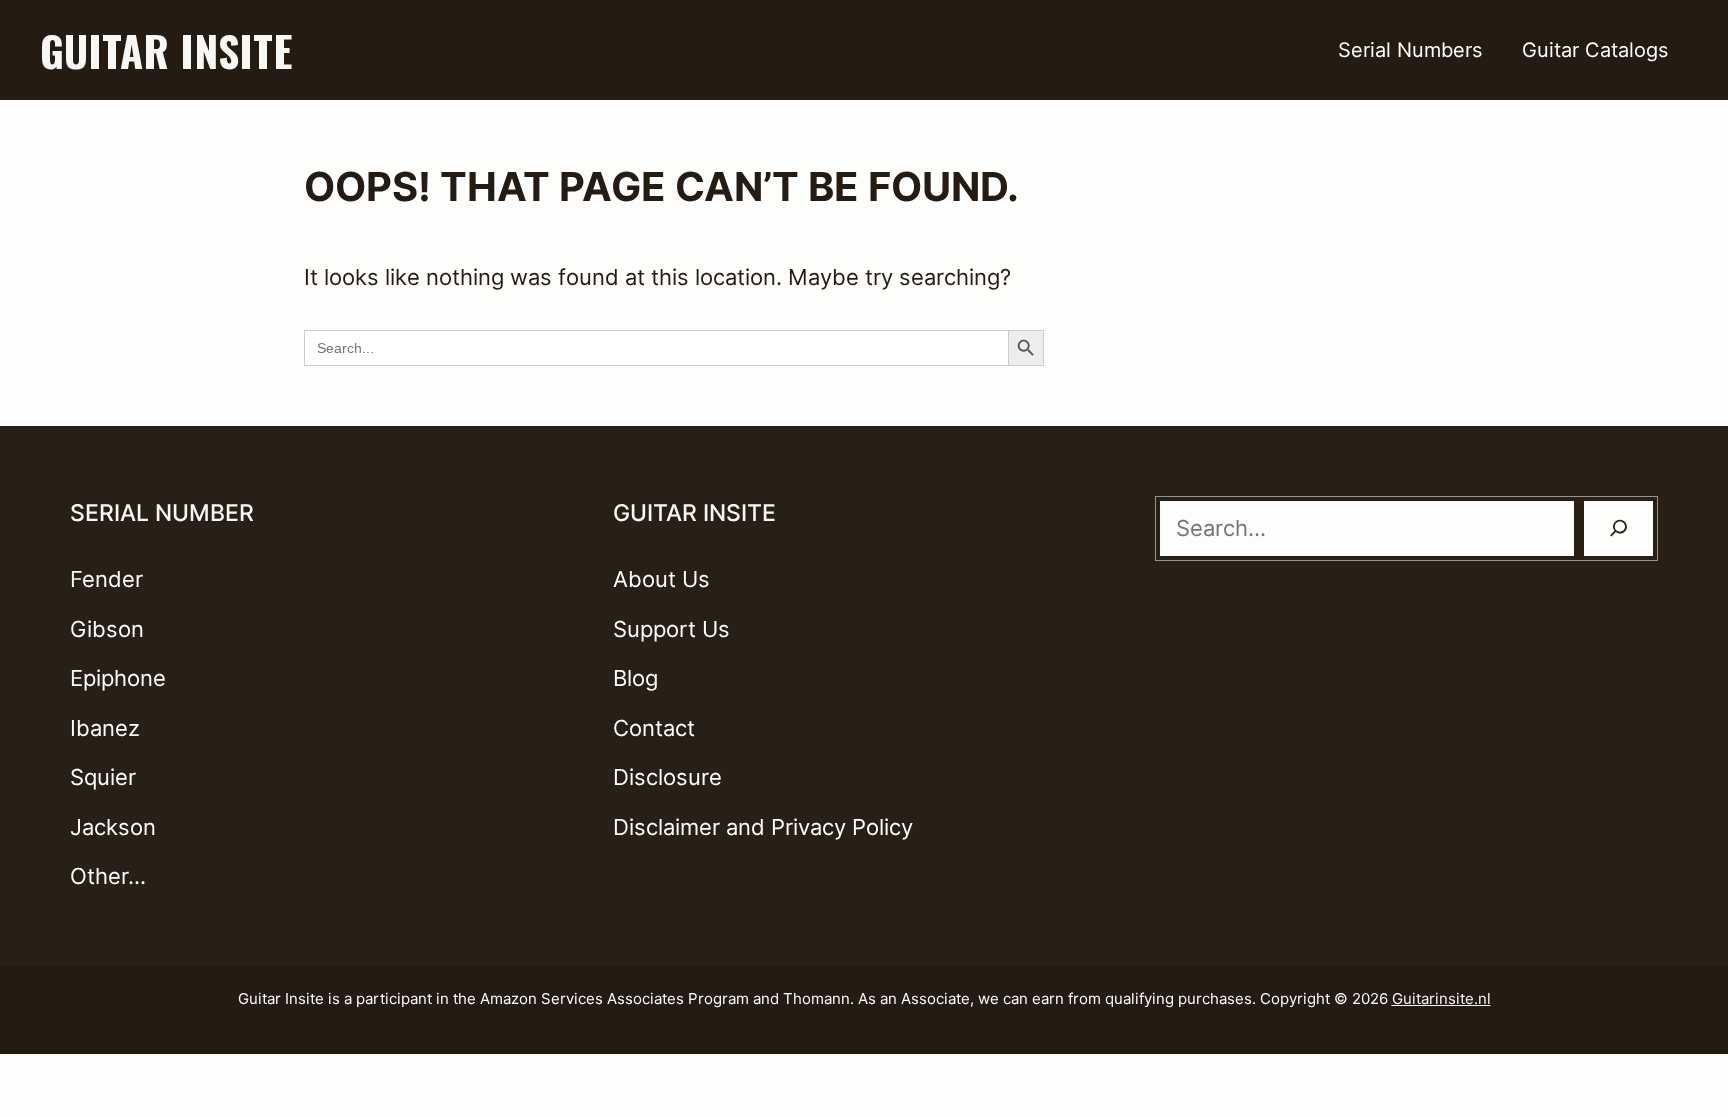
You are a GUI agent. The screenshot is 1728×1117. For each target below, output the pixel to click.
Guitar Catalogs (1595, 50)
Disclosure (667, 777)
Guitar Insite (166, 50)
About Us (661, 579)
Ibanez (105, 728)
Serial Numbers (1410, 50)
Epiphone (118, 678)
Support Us (671, 629)
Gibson (107, 629)
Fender (106, 579)
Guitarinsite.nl (1441, 998)
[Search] (1619, 528)
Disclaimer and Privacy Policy (763, 827)
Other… (108, 876)
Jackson (113, 827)
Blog (635, 678)
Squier (103, 777)
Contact (654, 728)
